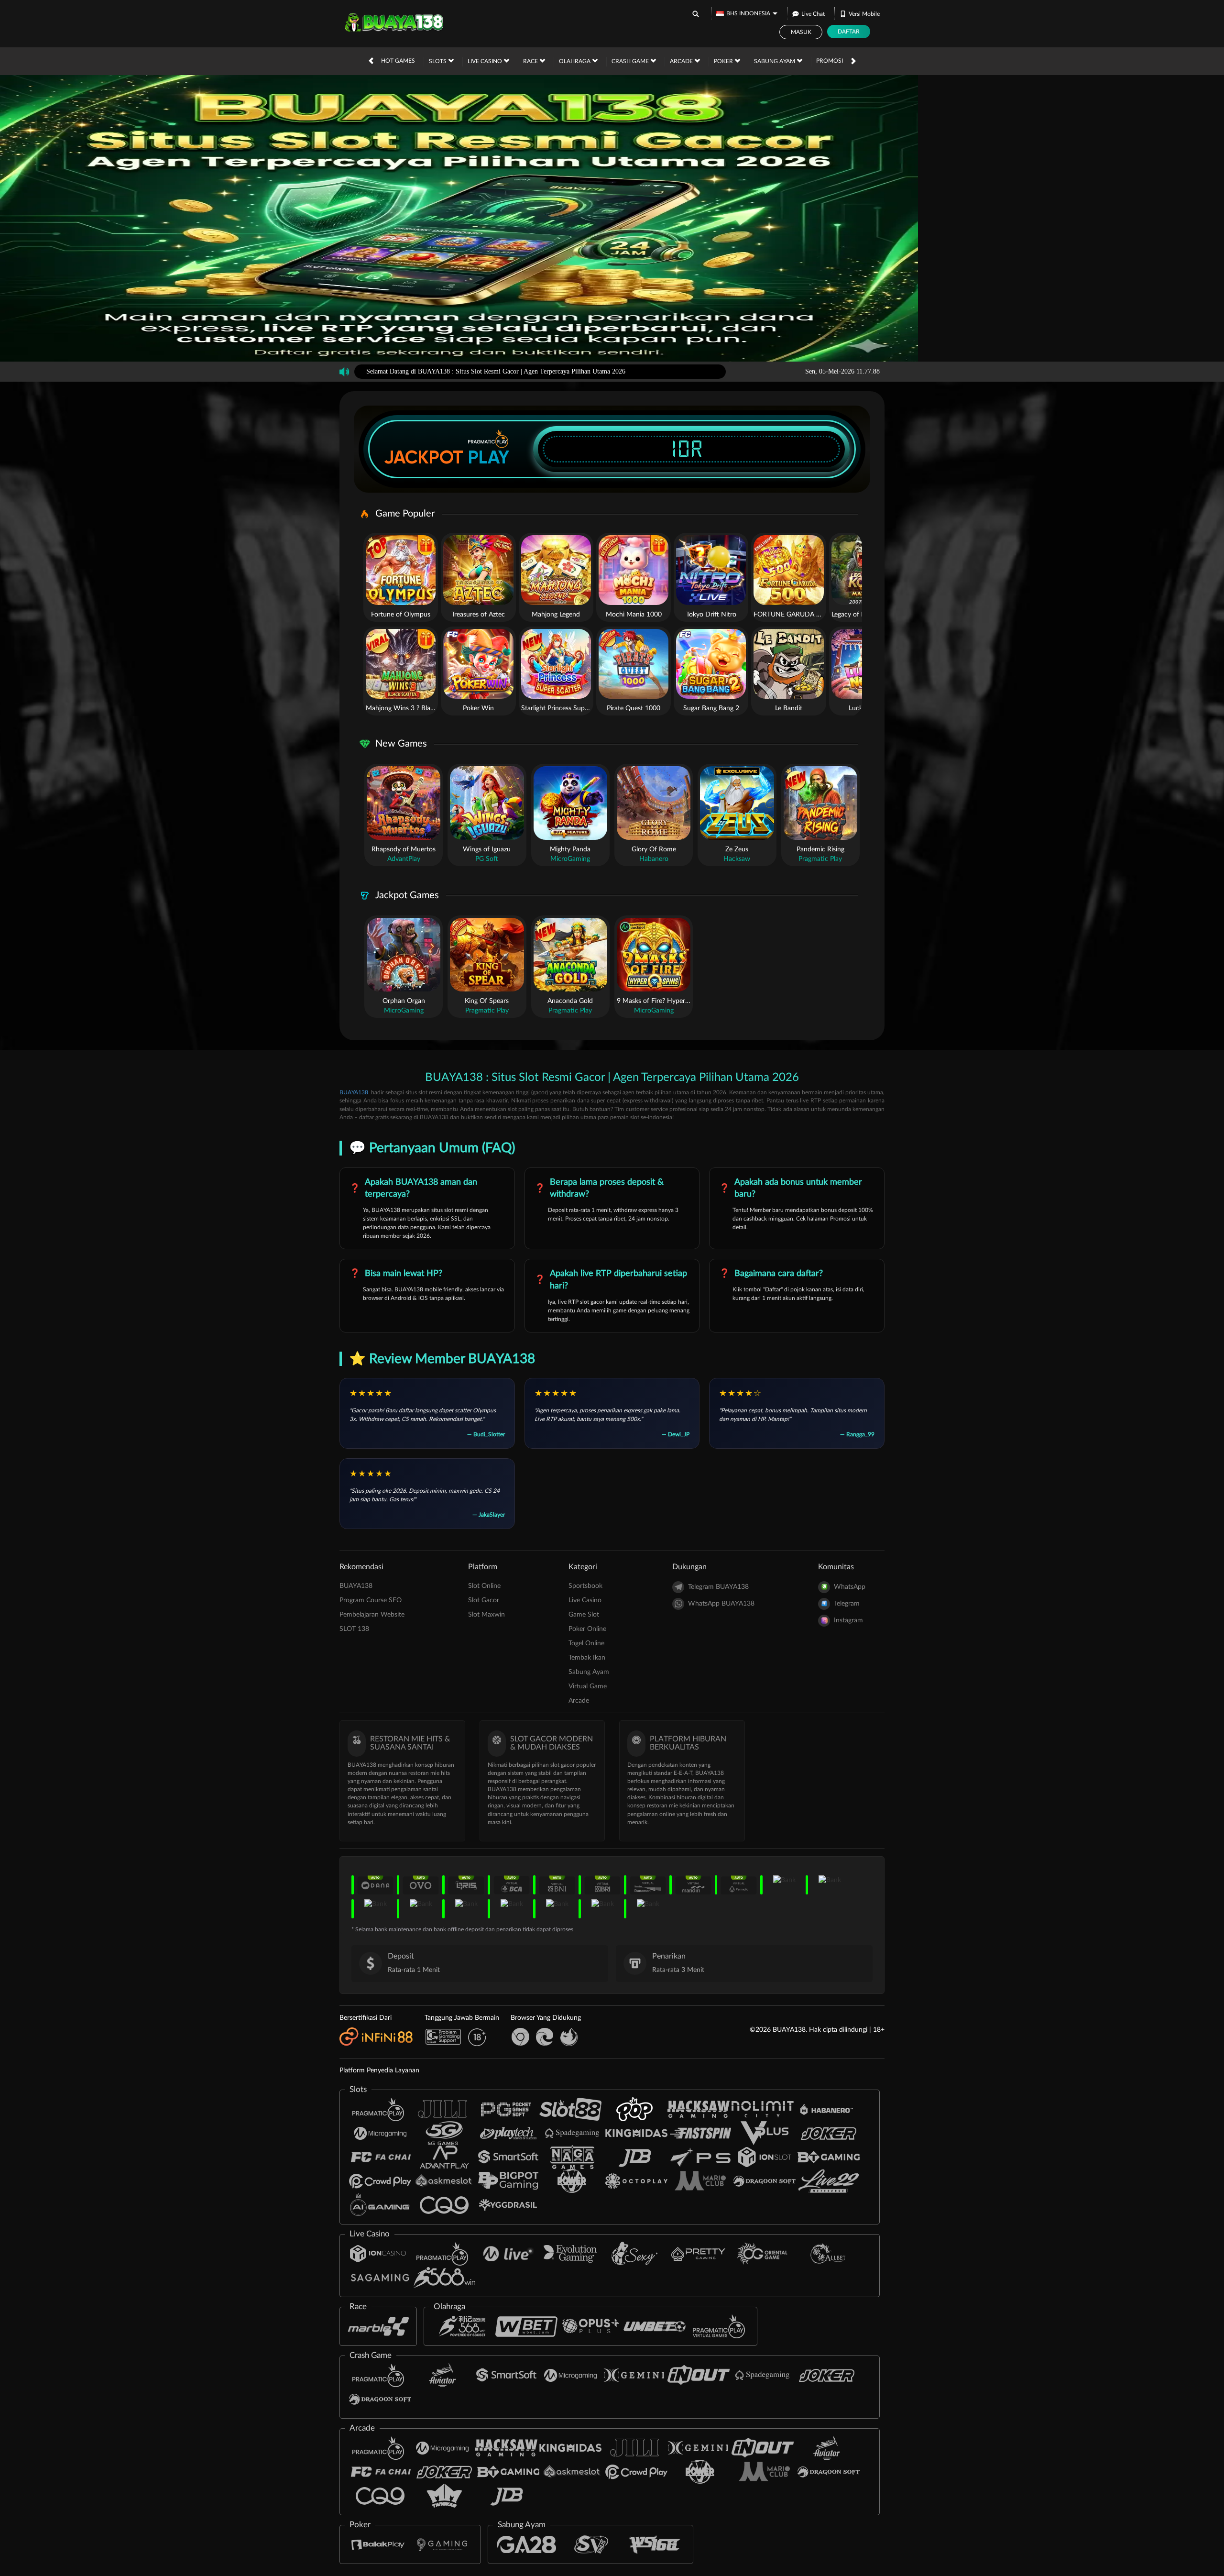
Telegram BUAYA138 (718, 1587)
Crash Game (631, 61)
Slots (438, 61)
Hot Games (398, 61)
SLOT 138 (354, 1629)
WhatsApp (850, 1587)
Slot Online (484, 1586)
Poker (724, 61)
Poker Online (587, 1629)
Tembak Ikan (587, 1658)
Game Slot (584, 1615)
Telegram (847, 1604)
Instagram (848, 1620)
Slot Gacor (484, 1600)
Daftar (849, 32)
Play (489, 457)
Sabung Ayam (775, 61)
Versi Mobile (864, 14)
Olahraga (575, 61)
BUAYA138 (354, 1092)
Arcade (682, 61)
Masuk (801, 32)
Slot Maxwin (486, 1615)
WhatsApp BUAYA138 (721, 1604)
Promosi (830, 61)
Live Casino (486, 61)
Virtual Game (588, 1686)
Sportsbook (585, 1586)
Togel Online (586, 1643)
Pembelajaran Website (372, 1615)
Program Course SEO (371, 1600)
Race (531, 61)
